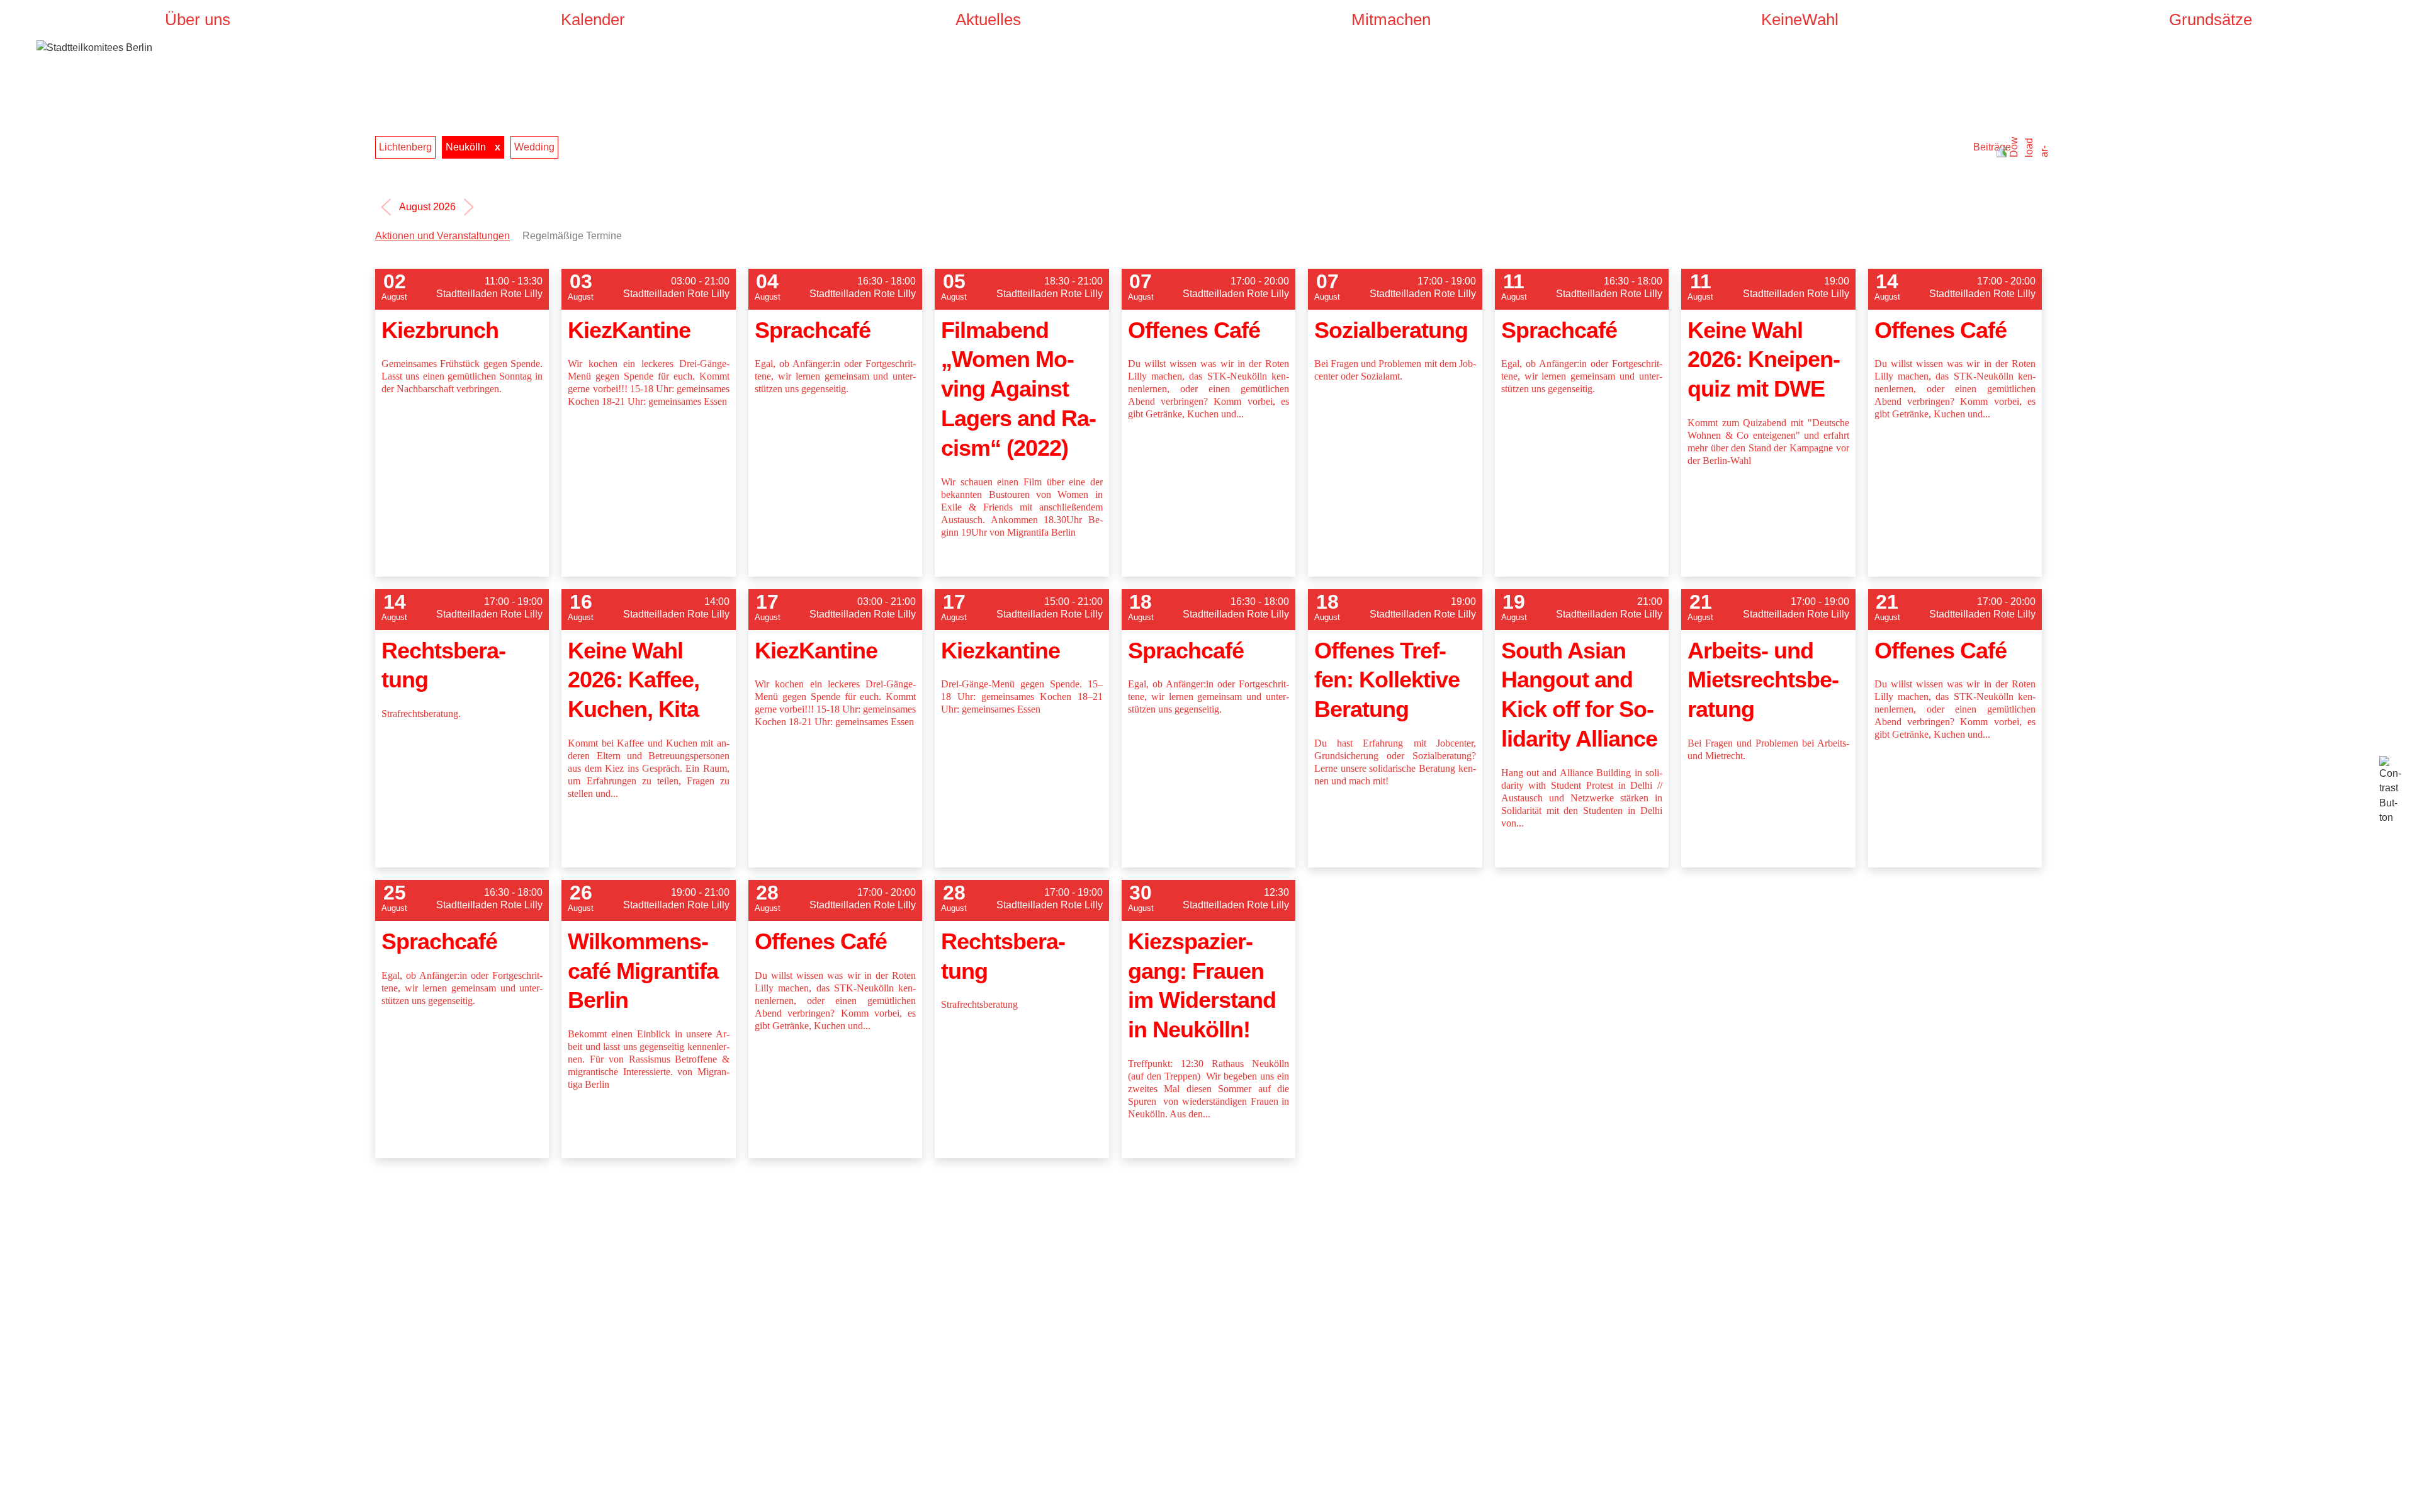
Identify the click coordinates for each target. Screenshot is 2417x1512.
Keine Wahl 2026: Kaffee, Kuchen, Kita (634, 680)
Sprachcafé (813, 330)
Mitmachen (1391, 20)
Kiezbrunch (440, 330)
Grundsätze (2211, 20)
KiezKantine (629, 330)
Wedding (534, 147)
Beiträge (1992, 147)
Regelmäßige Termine (572, 236)
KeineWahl (1800, 20)
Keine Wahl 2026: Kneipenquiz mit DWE (1764, 360)
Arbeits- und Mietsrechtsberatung (1763, 680)
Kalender (593, 20)
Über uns (198, 20)
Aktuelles (988, 20)
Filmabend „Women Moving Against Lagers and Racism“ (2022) (1019, 389)
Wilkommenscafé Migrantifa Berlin (643, 971)
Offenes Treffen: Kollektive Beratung (1387, 680)
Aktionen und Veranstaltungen (442, 236)
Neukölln (466, 147)
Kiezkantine (1000, 651)
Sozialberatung (1391, 330)
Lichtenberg (405, 147)
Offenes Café (1194, 330)
